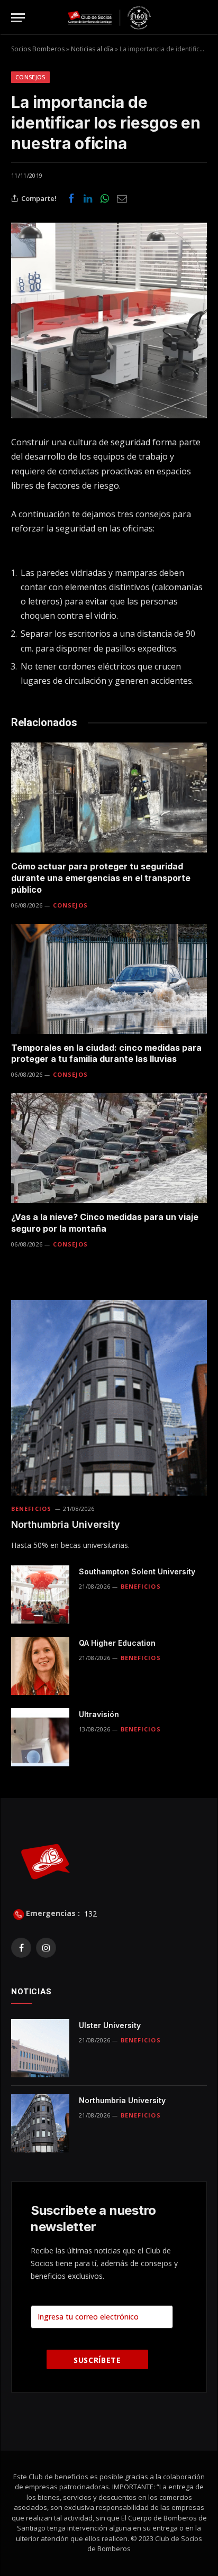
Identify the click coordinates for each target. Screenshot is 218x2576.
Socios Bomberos (38, 49)
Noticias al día (92, 49)
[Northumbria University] (109, 1398)
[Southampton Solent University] (40, 1594)
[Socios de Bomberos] (109, 18)
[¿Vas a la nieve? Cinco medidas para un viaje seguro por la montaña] (109, 1148)
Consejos (30, 77)
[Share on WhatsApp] (105, 198)
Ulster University (110, 2025)
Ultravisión (99, 1714)
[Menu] (18, 18)
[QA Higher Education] (40, 1666)
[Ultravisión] (40, 1737)
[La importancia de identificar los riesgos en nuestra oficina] (109, 320)
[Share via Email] (122, 198)
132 (89, 1913)
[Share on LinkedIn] (88, 198)
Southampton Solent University (137, 1571)
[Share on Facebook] (71, 198)
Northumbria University (66, 1524)
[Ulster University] (40, 2048)
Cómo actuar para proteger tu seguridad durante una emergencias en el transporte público (101, 878)
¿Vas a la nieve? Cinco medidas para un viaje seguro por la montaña (105, 1223)
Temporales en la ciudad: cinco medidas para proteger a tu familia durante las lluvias (106, 1053)
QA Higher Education (117, 1643)
